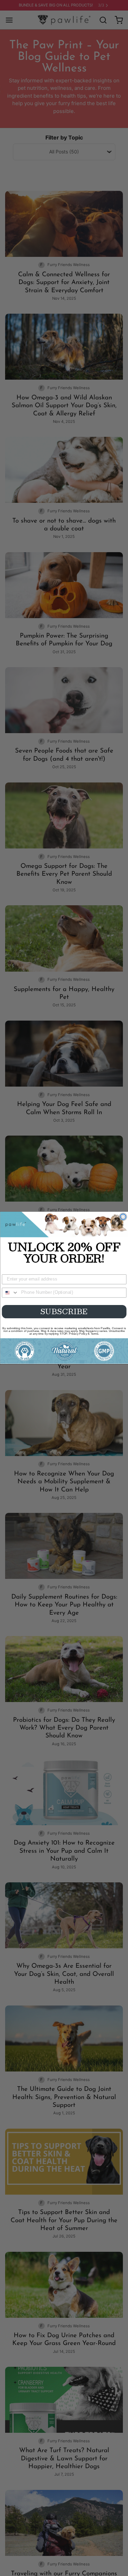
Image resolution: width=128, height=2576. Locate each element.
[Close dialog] (123, 1217)
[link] (64, 1225)
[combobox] (10, 1293)
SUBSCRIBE (64, 1312)
